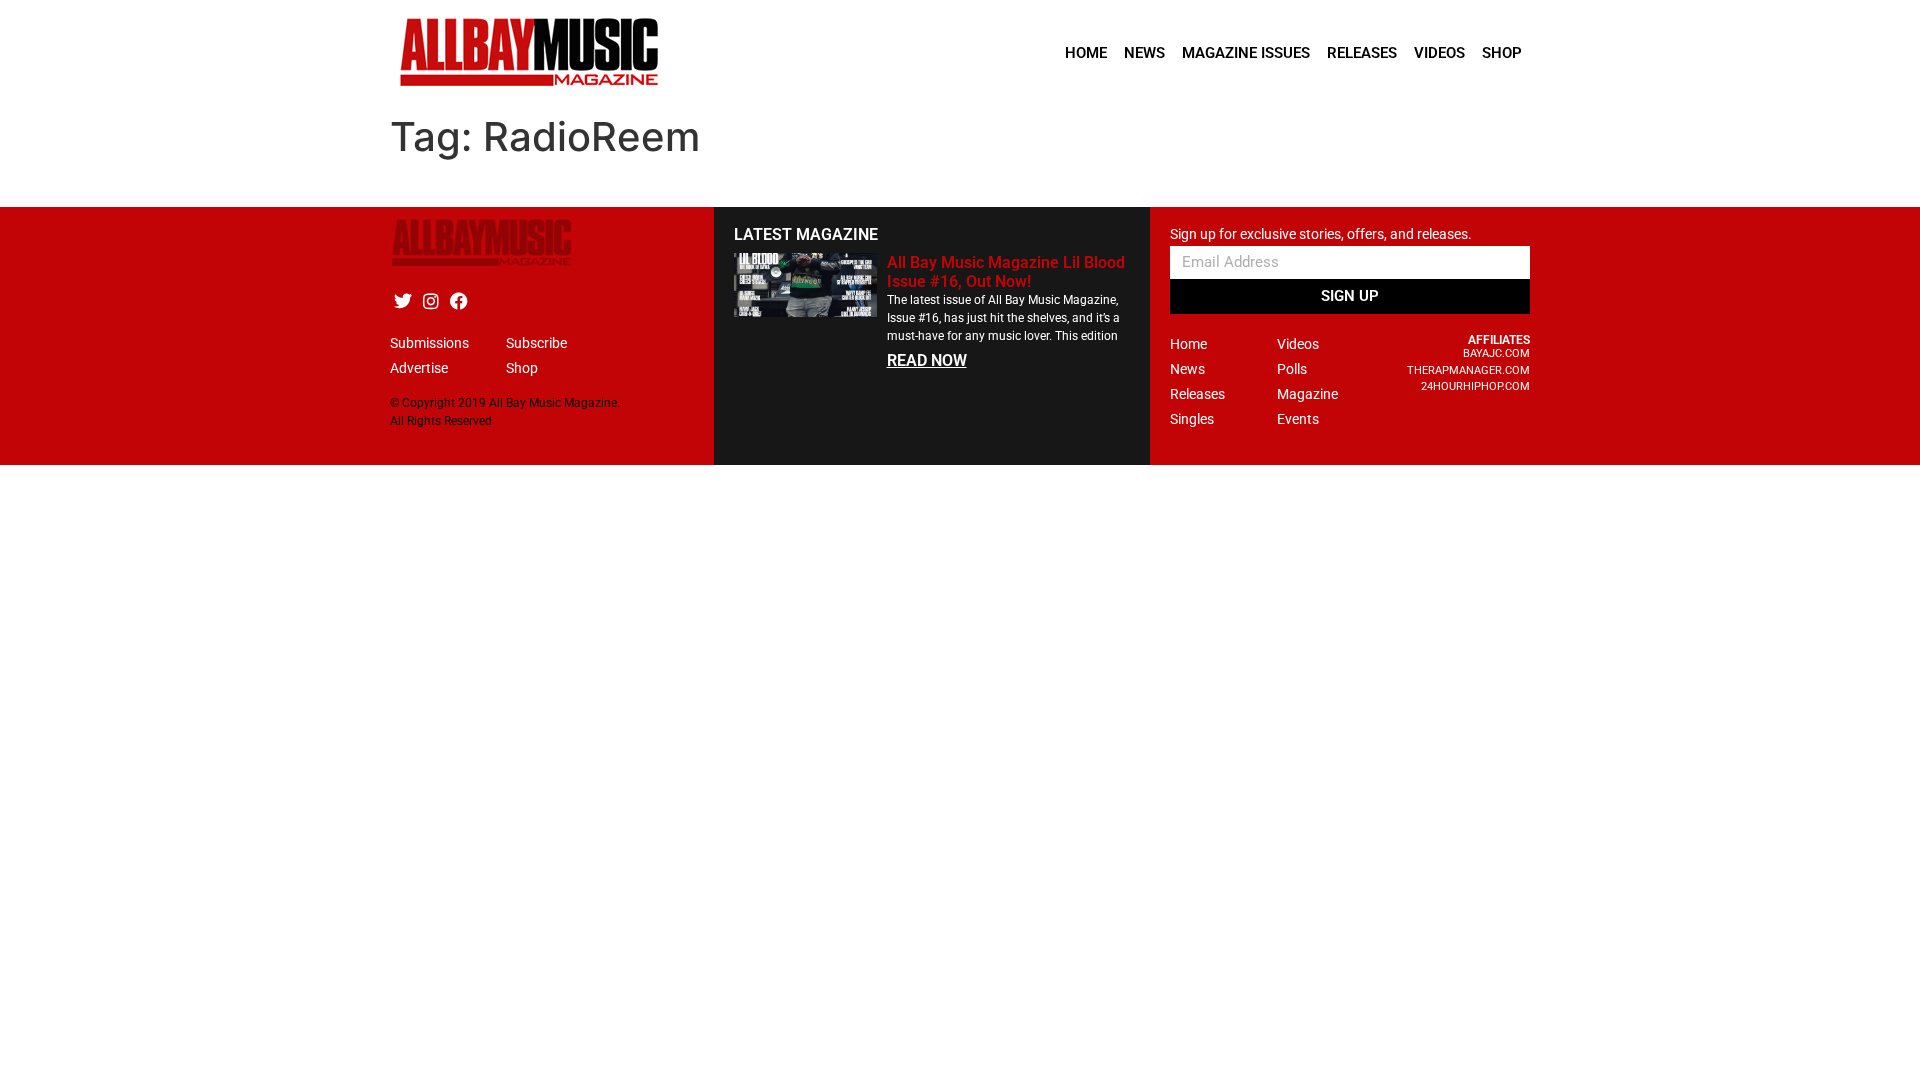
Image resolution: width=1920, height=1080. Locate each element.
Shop (1502, 53)
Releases (1362, 53)
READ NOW (927, 360)
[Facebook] (458, 300)
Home (1086, 53)
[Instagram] (430, 300)
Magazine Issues (1246, 53)
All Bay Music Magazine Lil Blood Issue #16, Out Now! (1006, 272)
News (1144, 53)
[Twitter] (402, 300)
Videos (1439, 53)
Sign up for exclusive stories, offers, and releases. (1321, 234)
